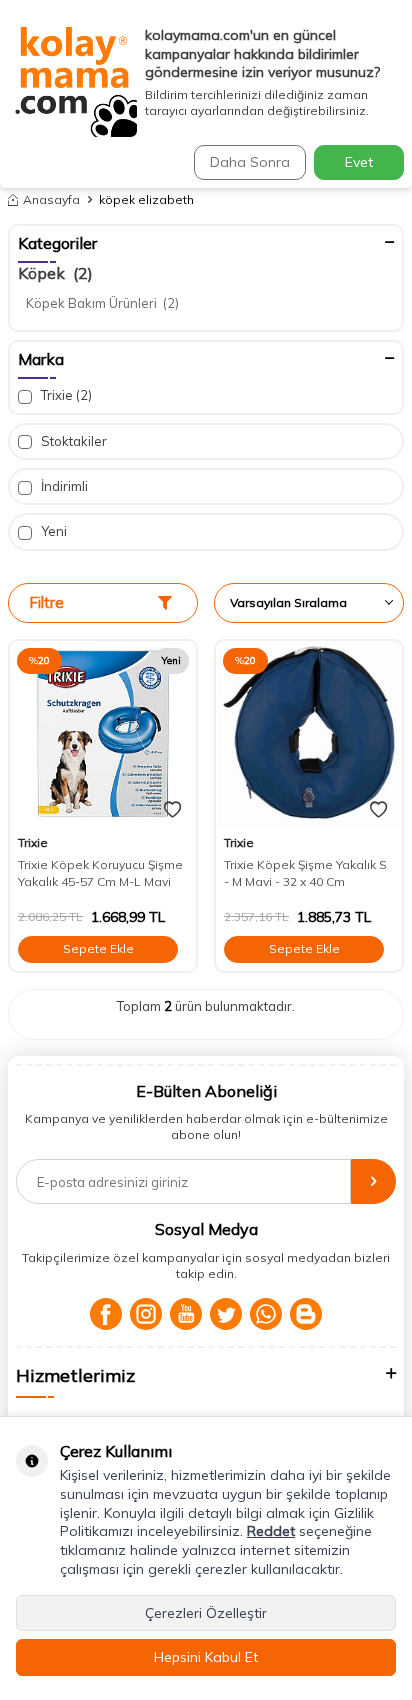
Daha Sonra (250, 162)
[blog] (306, 1314)
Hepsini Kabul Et (206, 1657)
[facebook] (106, 1314)
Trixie (65, 395)
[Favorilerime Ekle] (172, 810)
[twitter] (226, 1314)
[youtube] (186, 1314)
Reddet (271, 1531)
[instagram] (146, 1314)
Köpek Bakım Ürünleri (102, 303)
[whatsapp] (266, 1314)
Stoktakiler (72, 441)
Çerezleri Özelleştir (206, 1613)
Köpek (55, 273)
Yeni (52, 531)
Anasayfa (51, 199)
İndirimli (63, 486)
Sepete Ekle (98, 948)
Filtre (46, 602)
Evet (359, 162)
